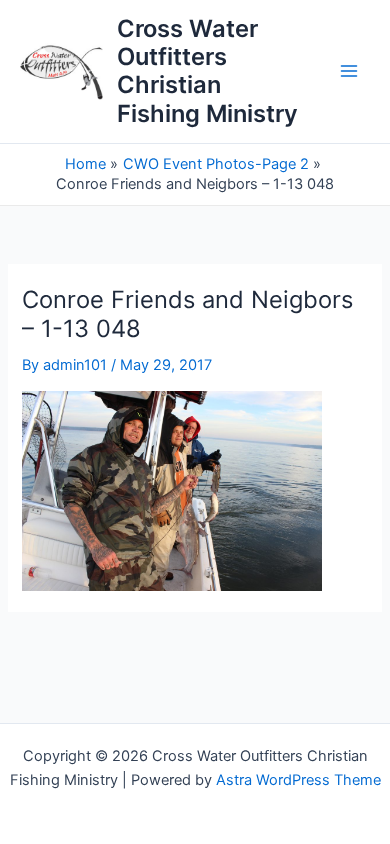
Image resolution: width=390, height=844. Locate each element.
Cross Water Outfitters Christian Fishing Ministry (207, 71)
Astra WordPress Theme (298, 780)
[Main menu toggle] (349, 72)
